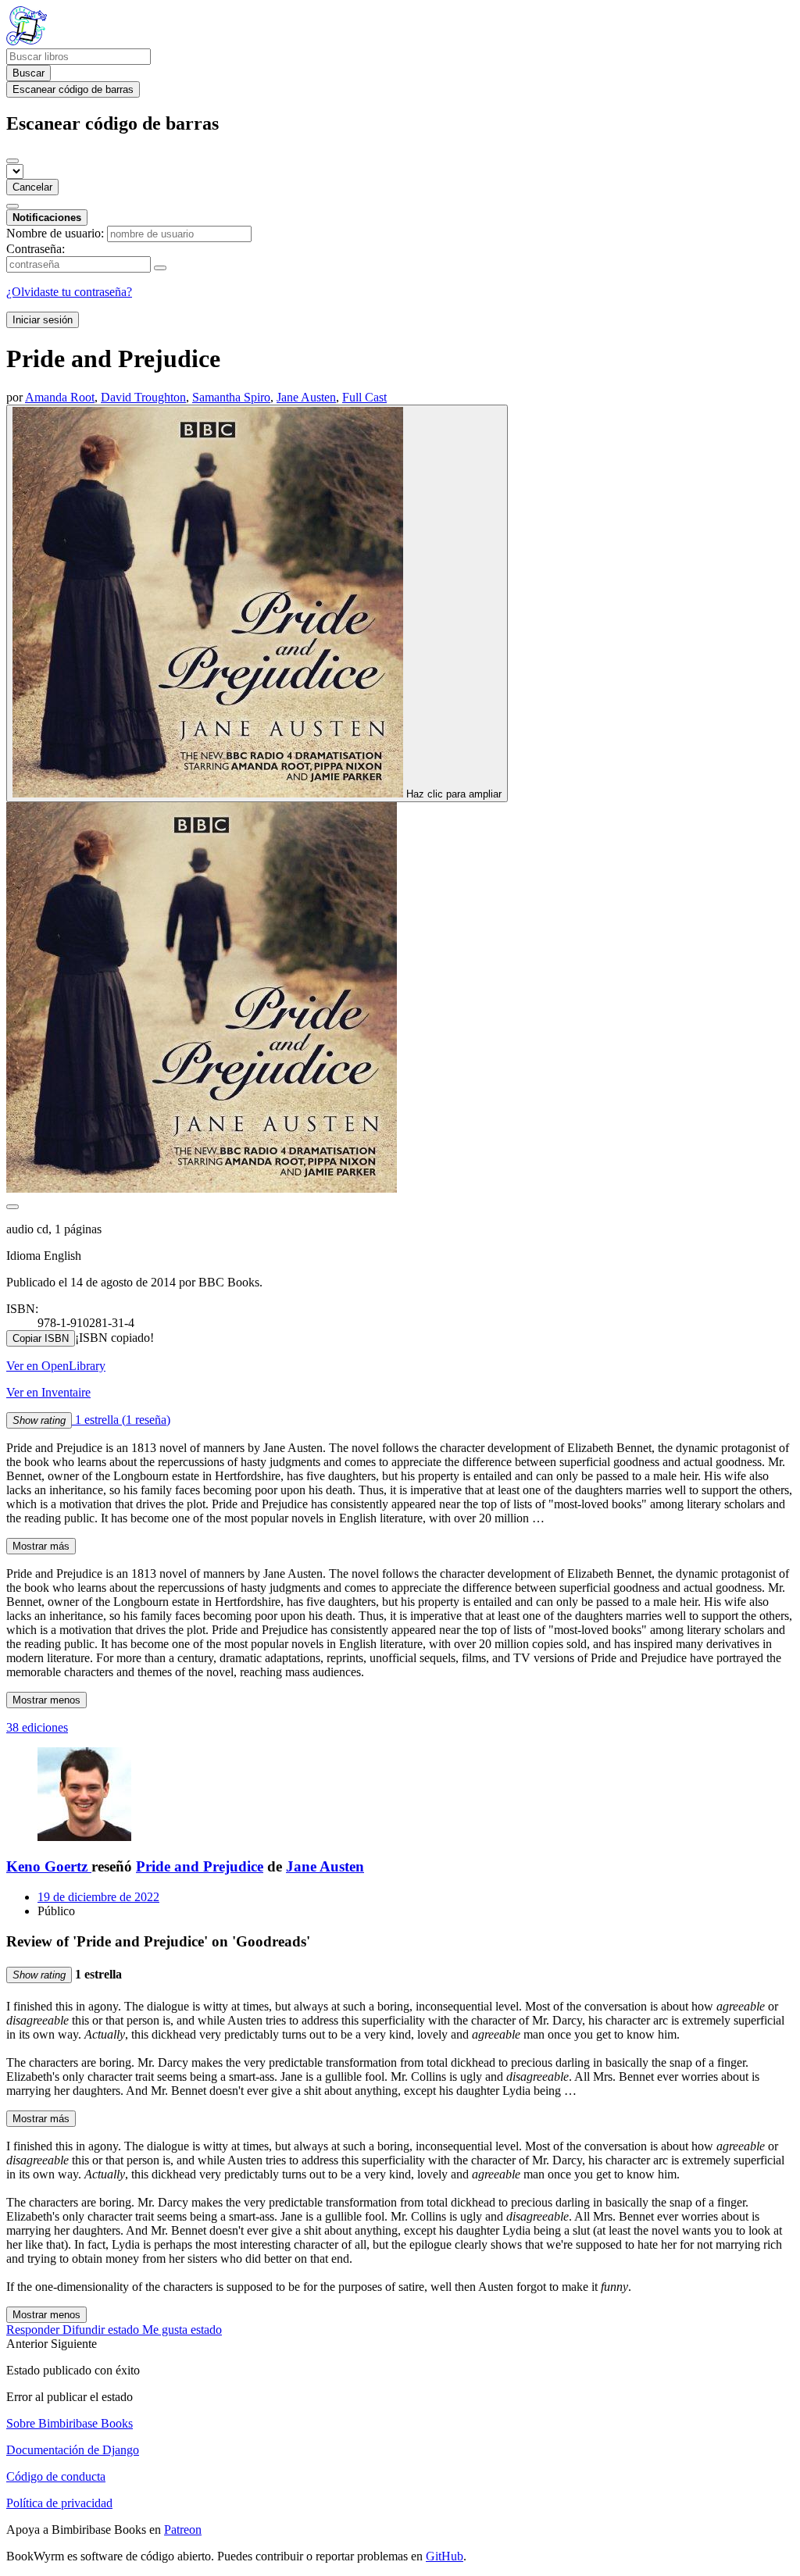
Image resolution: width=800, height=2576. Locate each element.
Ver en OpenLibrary (56, 1366)
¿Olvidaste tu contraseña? (69, 292)
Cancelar (32, 187)
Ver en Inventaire (48, 1392)
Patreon (183, 2530)
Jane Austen (325, 1866)
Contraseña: (36, 249)
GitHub (445, 2556)
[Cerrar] (12, 161)
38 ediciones (37, 1727)
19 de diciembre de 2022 (98, 1897)
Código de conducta (56, 2476)
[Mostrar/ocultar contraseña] (160, 268)
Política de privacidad (59, 2503)
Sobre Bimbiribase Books (70, 2423)
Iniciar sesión (43, 320)
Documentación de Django (73, 2450)
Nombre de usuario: (55, 233)
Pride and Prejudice (200, 1866)
